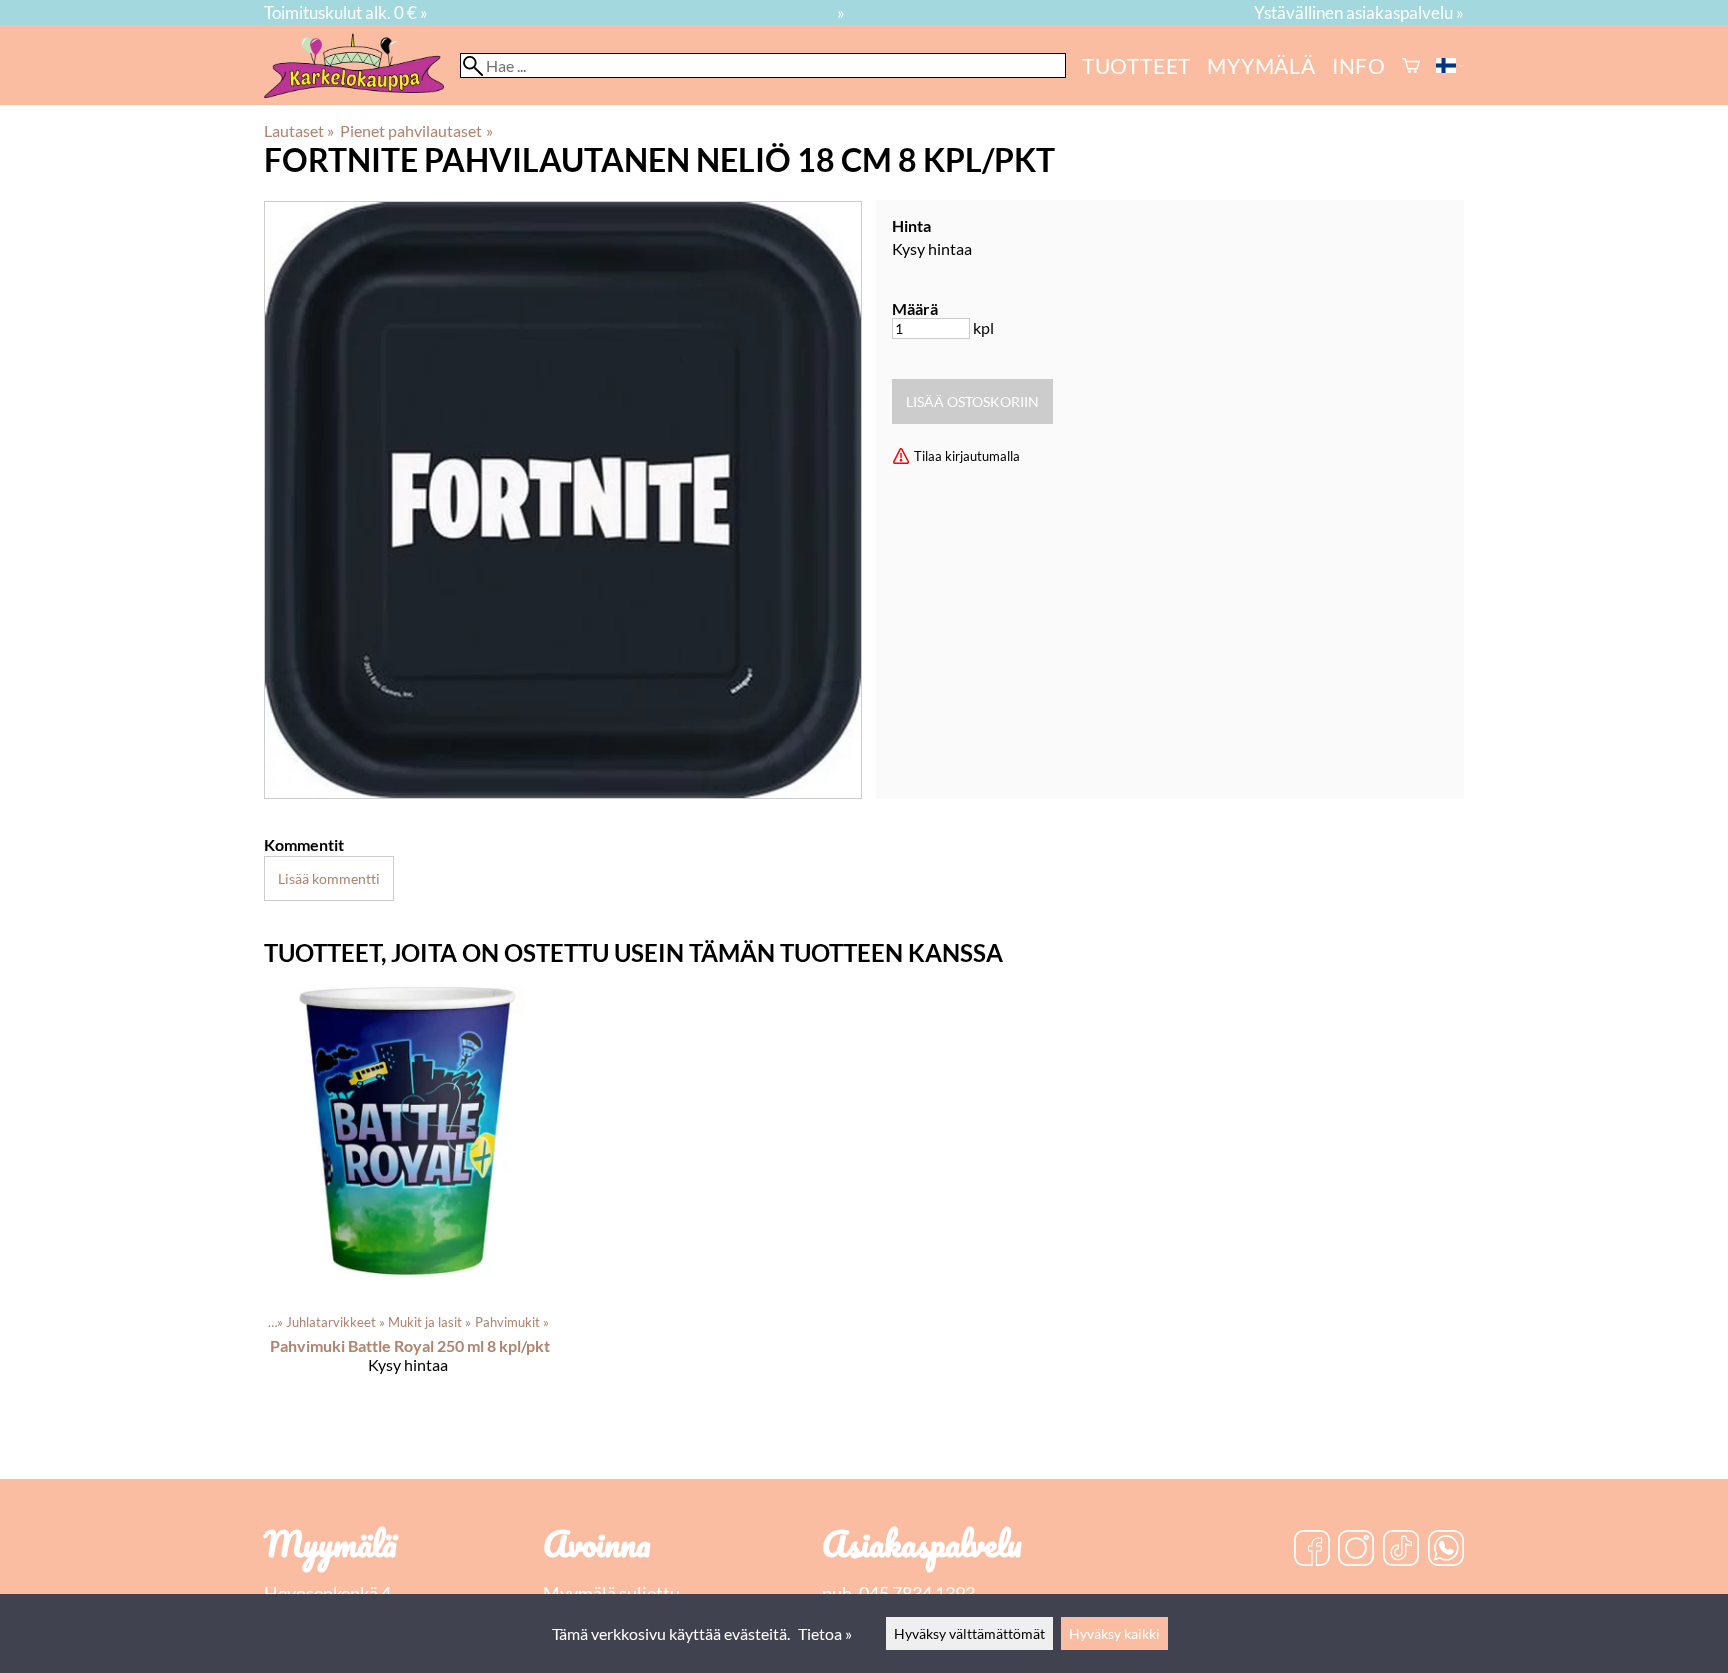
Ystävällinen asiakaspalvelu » (1359, 12)
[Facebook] (1312, 1550)
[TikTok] (1401, 1550)
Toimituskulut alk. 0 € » (346, 12)
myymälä (1261, 65)
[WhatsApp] (1446, 1550)
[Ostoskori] (1411, 65)
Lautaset (299, 130)
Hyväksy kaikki (1114, 1633)
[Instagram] (1356, 1550)
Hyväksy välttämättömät (969, 1633)
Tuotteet (1136, 65)
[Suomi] (1450, 65)
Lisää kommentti (329, 878)
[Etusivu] (362, 91)
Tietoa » (825, 1633)
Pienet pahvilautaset (416, 130)
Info (1359, 65)
